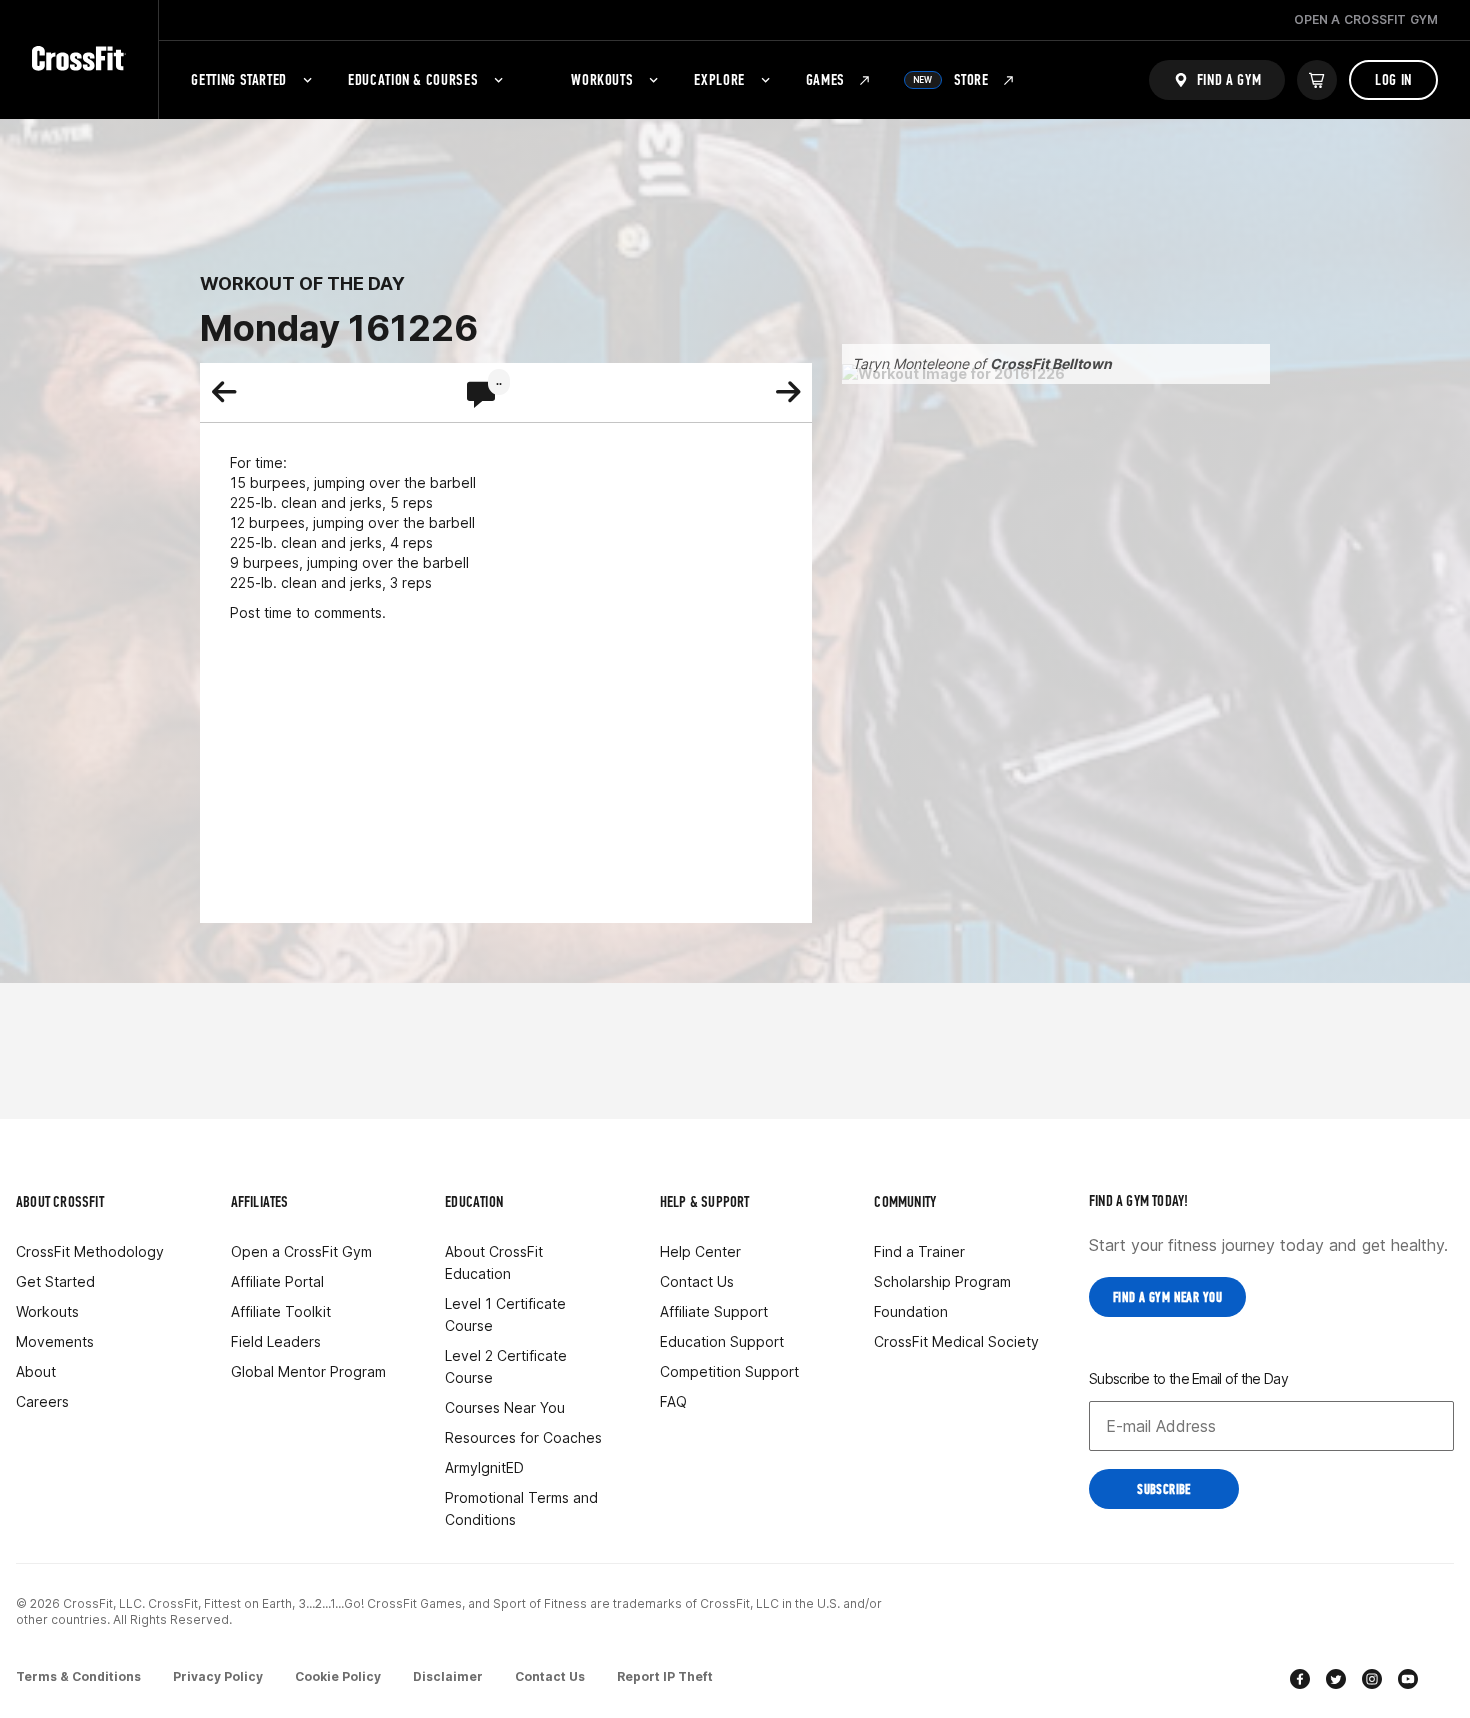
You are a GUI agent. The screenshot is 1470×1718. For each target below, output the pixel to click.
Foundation (911, 1311)
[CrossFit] (79, 59)
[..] (481, 396)
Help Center (700, 1251)
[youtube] (1408, 1681)
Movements (55, 1341)
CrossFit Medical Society (956, 1341)
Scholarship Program (942, 1281)
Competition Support (729, 1371)
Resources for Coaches (523, 1437)
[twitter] (1336, 1681)
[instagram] (1372, 1681)
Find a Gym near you (1167, 1297)
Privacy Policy (218, 1676)
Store (951, 79)
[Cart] (1317, 80)
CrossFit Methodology (90, 1251)
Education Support (722, 1341)
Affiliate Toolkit (281, 1311)
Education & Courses (413, 79)
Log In (1393, 79)
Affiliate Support (714, 1311)
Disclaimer (448, 1676)
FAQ (673, 1401)
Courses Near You (505, 1407)
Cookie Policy (338, 1676)
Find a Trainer (919, 1251)
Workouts (602, 79)
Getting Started (239, 79)
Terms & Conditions (78, 1676)
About (36, 1371)
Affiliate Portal (277, 1281)
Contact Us (697, 1281)
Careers (42, 1401)
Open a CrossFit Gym (301, 1251)
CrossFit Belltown (1051, 363)
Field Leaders (276, 1341)
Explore (719, 79)
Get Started (55, 1281)
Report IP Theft (665, 1676)
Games (825, 79)
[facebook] (1300, 1681)
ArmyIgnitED (484, 1467)
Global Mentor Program (308, 1371)
